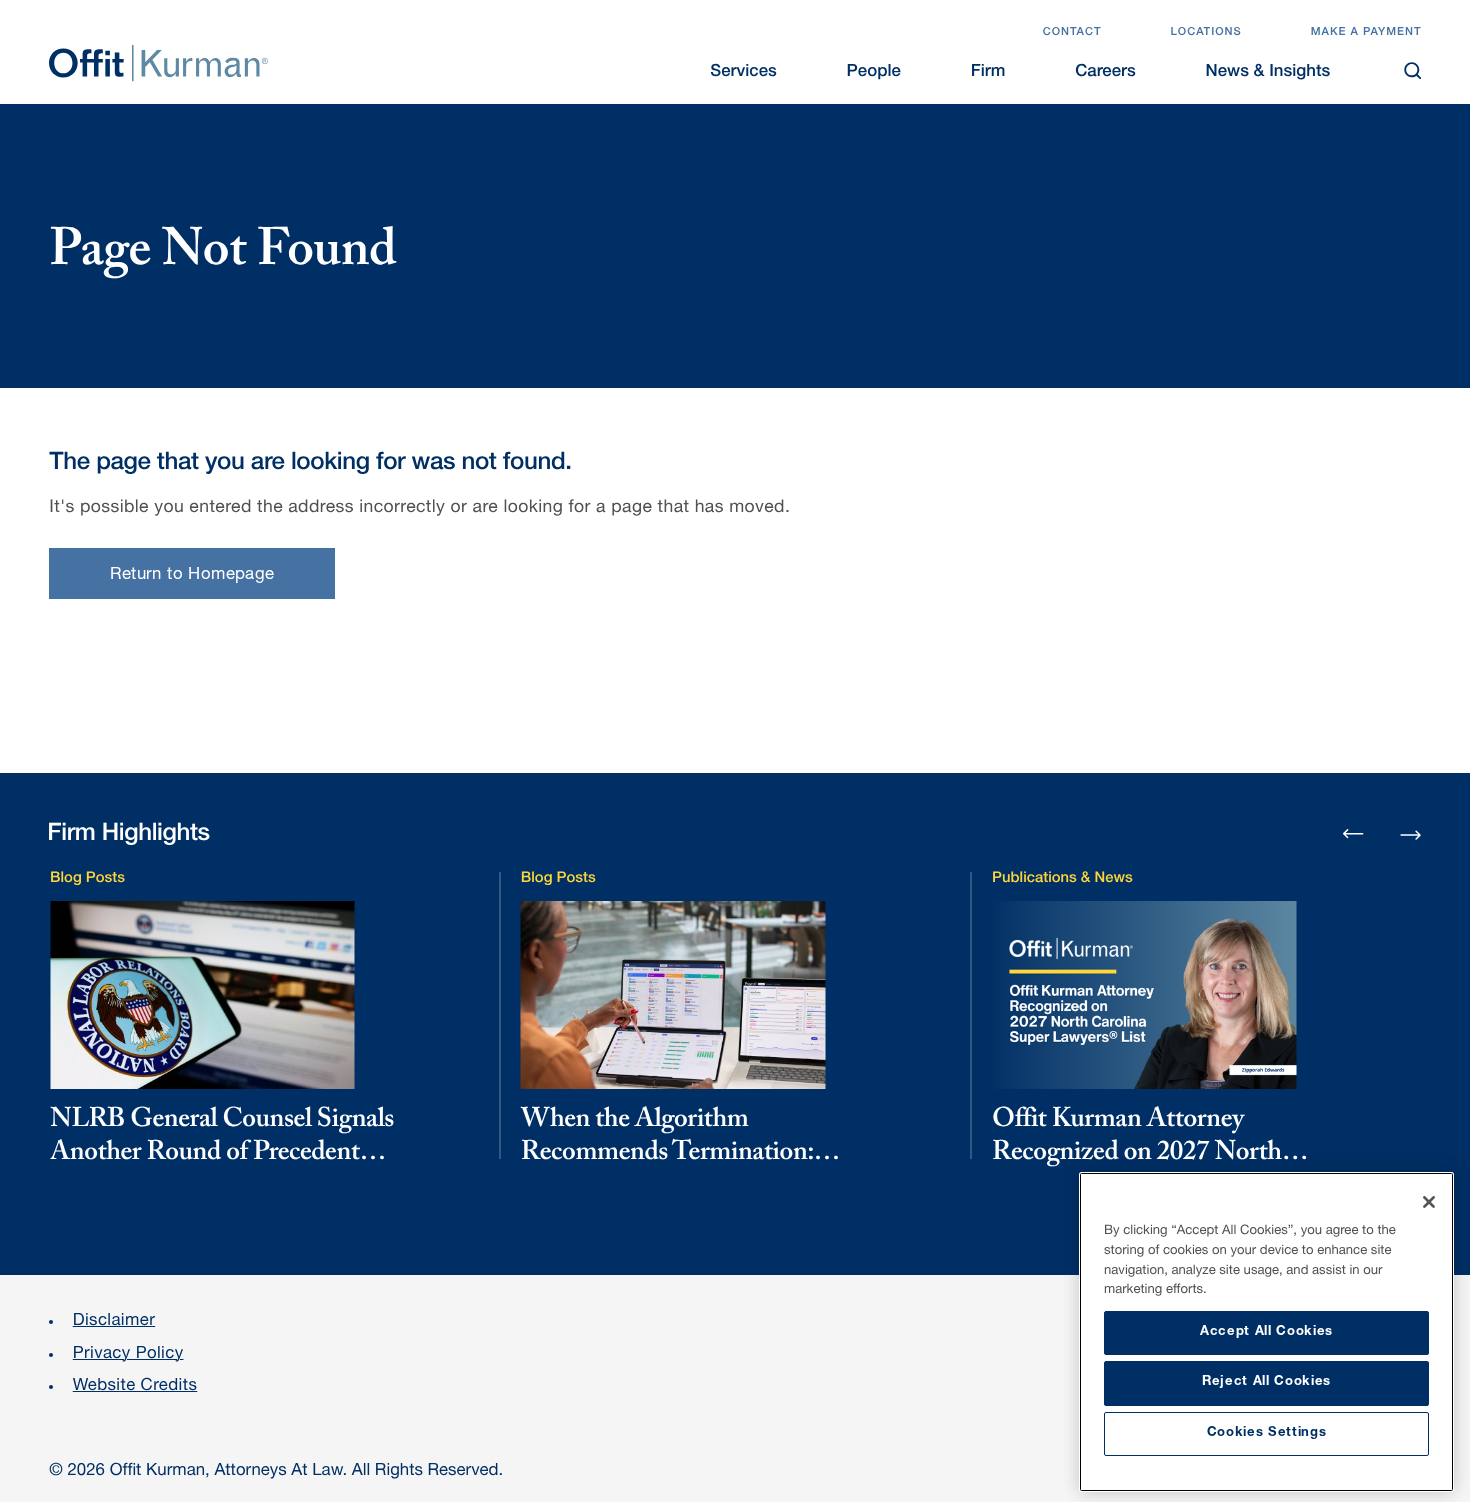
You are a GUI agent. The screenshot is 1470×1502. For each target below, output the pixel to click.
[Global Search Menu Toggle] (1412, 70)
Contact (1072, 33)
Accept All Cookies (1266, 1332)
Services (743, 72)
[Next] (1410, 832)
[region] (1266, 1332)
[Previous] (1353, 835)
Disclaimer (114, 1321)
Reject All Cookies (1266, 1382)
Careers (1105, 72)
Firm (988, 72)
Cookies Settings (1267, 1433)
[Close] (1429, 1202)
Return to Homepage (192, 575)
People (874, 72)
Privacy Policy (128, 1354)
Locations (1205, 33)
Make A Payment (1366, 33)
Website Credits (135, 1386)
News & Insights (1268, 72)
